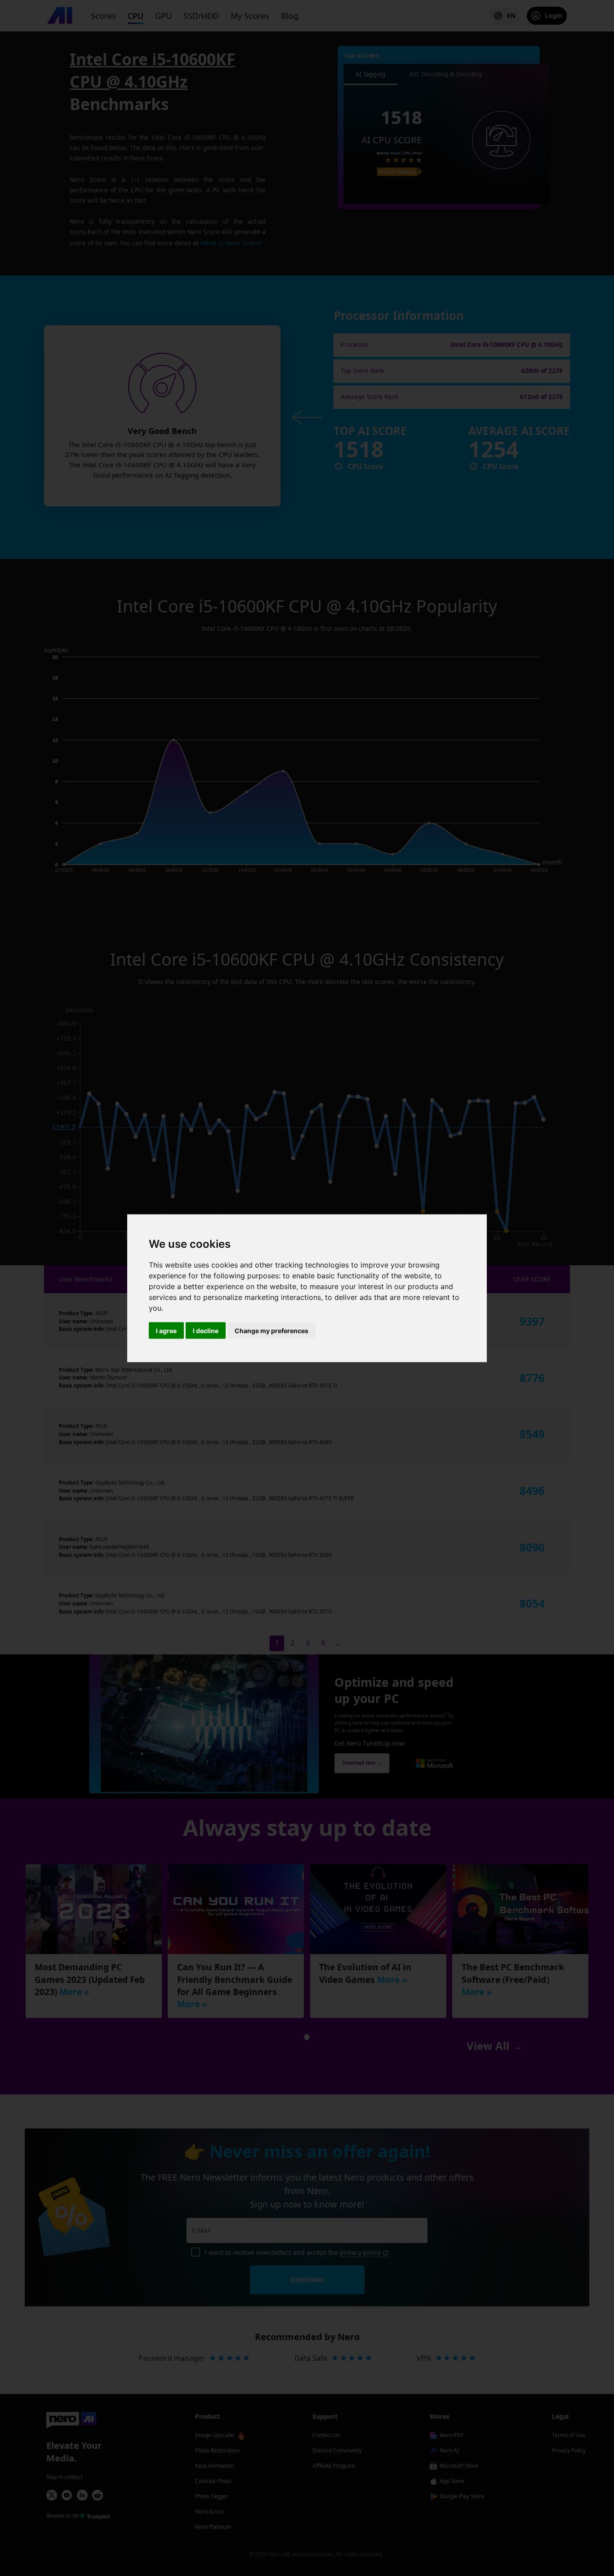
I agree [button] (166, 1330)
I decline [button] (206, 1330)
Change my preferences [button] (271, 1330)
